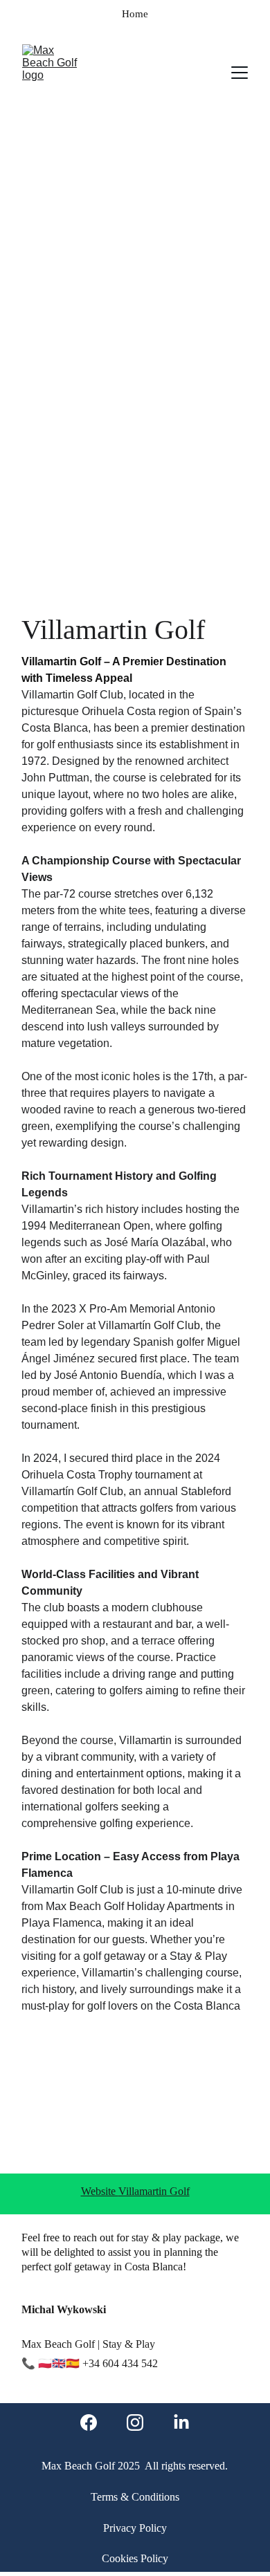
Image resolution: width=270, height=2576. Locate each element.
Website (100, 2191)
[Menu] (240, 73)
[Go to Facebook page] (89, 2422)
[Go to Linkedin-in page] (181, 2422)
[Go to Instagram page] (135, 2422)
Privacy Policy (135, 2528)
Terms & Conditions (135, 2497)
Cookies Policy (135, 2558)
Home (135, 14)
